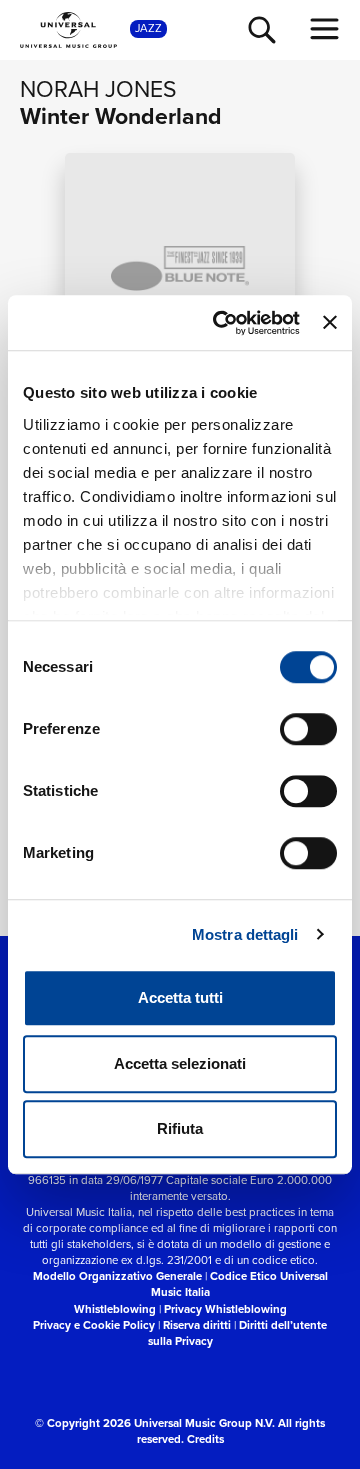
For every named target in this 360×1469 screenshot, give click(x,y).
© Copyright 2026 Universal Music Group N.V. (155, 1423)
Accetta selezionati (180, 1063)
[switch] (308, 729)
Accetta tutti (180, 997)
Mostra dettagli (245, 934)
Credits (205, 1439)
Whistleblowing (115, 1309)
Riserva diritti (197, 1325)
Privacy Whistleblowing (225, 1309)
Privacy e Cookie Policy (94, 1325)
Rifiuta (180, 1128)
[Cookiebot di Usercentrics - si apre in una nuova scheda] (222, 323)
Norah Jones (98, 88)
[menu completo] (325, 28)
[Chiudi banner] (330, 323)
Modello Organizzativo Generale (117, 1276)
